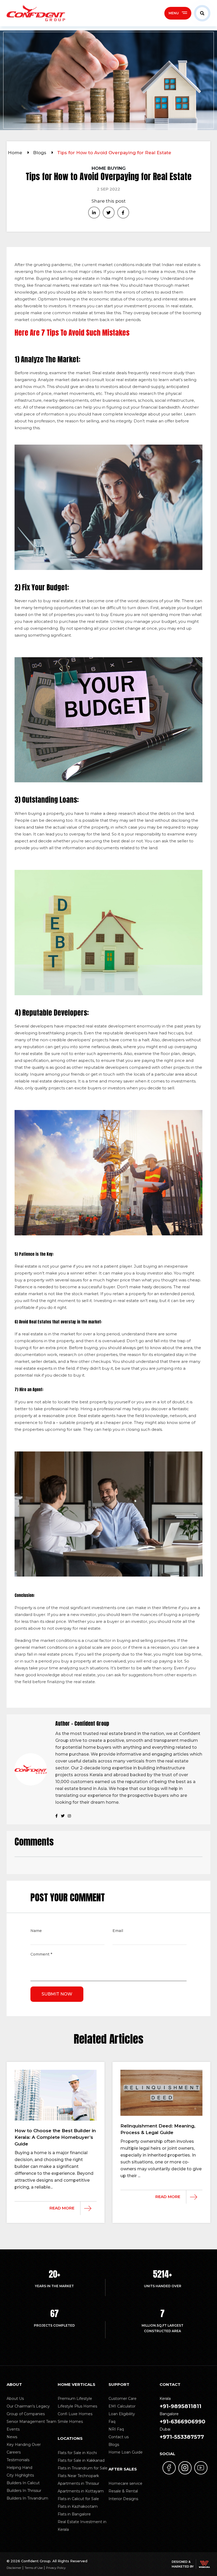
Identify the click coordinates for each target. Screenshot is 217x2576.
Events (13, 2429)
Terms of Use (34, 2568)
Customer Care (123, 2399)
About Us (15, 2399)
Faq (112, 2422)
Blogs (40, 153)
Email (118, 1931)
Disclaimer (14, 2568)
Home (16, 153)
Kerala (180, 2403)
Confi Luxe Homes (75, 2414)
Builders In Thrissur (24, 2491)
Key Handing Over (24, 2445)
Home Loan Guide (126, 2452)
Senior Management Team (31, 2422)
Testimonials (18, 2460)
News (12, 2437)
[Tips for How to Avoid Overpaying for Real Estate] (94, 213)
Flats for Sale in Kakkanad (81, 2460)
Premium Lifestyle (75, 2399)
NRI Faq (116, 2429)
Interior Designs (123, 2499)
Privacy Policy (56, 2568)
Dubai (182, 2433)
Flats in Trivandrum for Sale (83, 2468)
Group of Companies (26, 2414)
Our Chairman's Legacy (28, 2406)
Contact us (119, 2437)
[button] (201, 13)
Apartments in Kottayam (81, 2491)
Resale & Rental (123, 2491)
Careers (14, 2452)
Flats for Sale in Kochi (77, 2453)
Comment (41, 1955)
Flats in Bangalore (74, 2514)
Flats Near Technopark (78, 2476)
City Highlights (20, 2475)
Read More (62, 2208)
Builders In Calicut (23, 2483)
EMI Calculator (122, 2406)
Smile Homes (70, 2422)
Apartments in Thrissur (78, 2483)
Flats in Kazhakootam (78, 2506)
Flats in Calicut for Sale (78, 2499)
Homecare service (125, 2483)
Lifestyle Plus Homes (77, 2406)
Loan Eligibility (122, 2414)
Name (36, 1931)
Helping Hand (19, 2468)
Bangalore (182, 2418)
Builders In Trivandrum (27, 2498)
